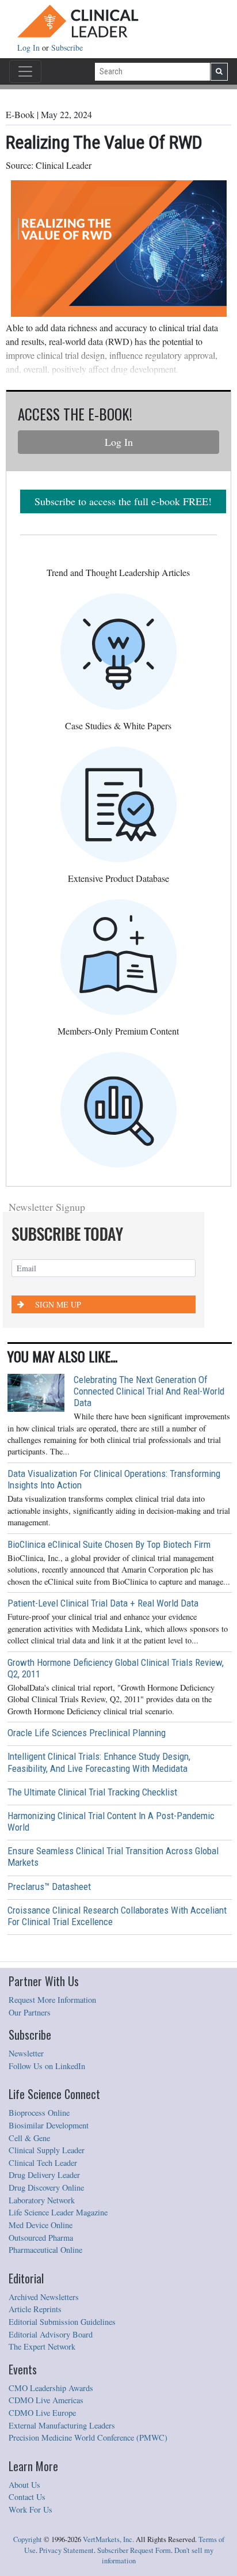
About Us (24, 2485)
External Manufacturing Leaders (62, 2425)
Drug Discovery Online (46, 2187)
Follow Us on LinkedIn (47, 2066)
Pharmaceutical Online (45, 2250)
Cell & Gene (29, 2138)
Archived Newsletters (44, 2297)
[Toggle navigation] (25, 71)
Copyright (28, 2539)
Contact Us (27, 2497)
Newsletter (26, 2053)
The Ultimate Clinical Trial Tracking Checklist (92, 1792)
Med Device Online (41, 2225)
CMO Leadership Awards (51, 2388)
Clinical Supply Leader (47, 2150)
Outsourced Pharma (41, 2238)
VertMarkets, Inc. (108, 2539)
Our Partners (30, 2012)
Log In (30, 48)
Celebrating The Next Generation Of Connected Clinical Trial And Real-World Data (149, 1391)
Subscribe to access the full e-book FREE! (123, 501)
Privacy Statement (66, 2550)
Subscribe (67, 48)
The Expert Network (42, 2346)
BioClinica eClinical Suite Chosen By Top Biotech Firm (109, 1544)
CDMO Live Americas (46, 2400)
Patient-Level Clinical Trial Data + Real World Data (103, 1603)
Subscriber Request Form (134, 2550)
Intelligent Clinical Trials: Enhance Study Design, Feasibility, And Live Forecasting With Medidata (99, 1762)
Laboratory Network (42, 2200)
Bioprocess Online (39, 2113)
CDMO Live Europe (42, 2413)
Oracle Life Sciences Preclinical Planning (87, 1733)
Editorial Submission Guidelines (62, 2322)
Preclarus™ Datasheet (49, 1886)
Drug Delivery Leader (44, 2175)
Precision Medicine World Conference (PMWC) (88, 2437)
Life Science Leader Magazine (58, 2212)
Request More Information (52, 2000)
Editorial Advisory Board (51, 2334)
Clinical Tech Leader (43, 2163)
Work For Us (30, 2509)
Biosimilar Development (49, 2125)
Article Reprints (35, 2309)
